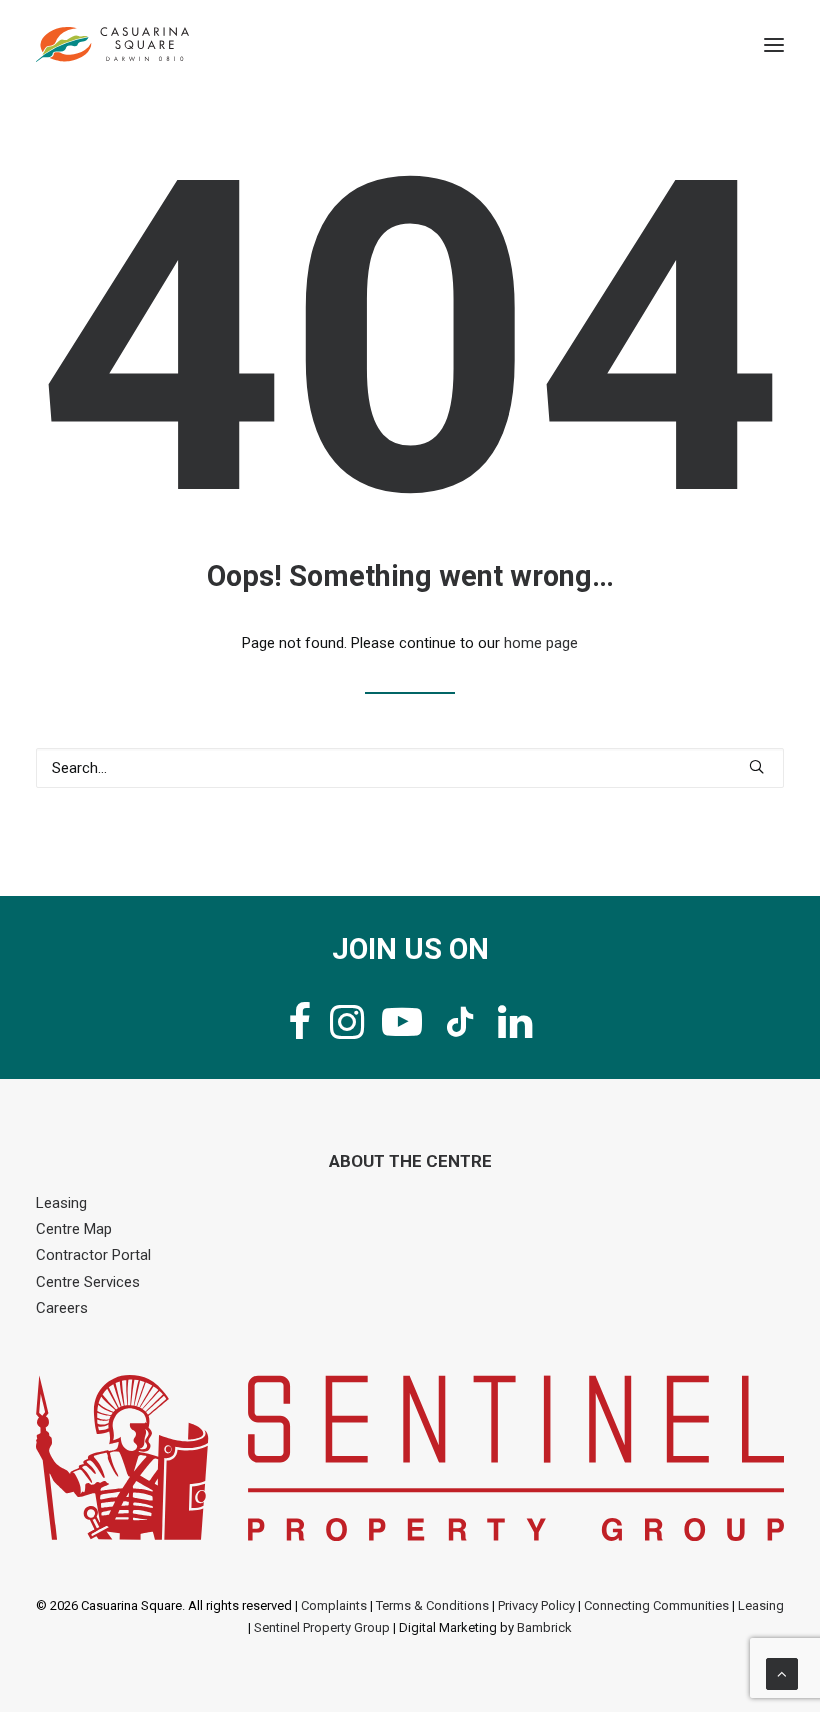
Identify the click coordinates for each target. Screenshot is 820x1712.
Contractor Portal (93, 1255)
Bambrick (544, 1627)
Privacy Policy (536, 1605)
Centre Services (88, 1282)
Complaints (334, 1605)
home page (541, 643)
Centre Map (74, 1229)
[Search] (410, 768)
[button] (774, 44)
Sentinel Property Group (322, 1627)
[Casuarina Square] (112, 44)
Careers (62, 1308)
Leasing (61, 1203)
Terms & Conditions (432, 1605)
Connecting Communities (656, 1605)
